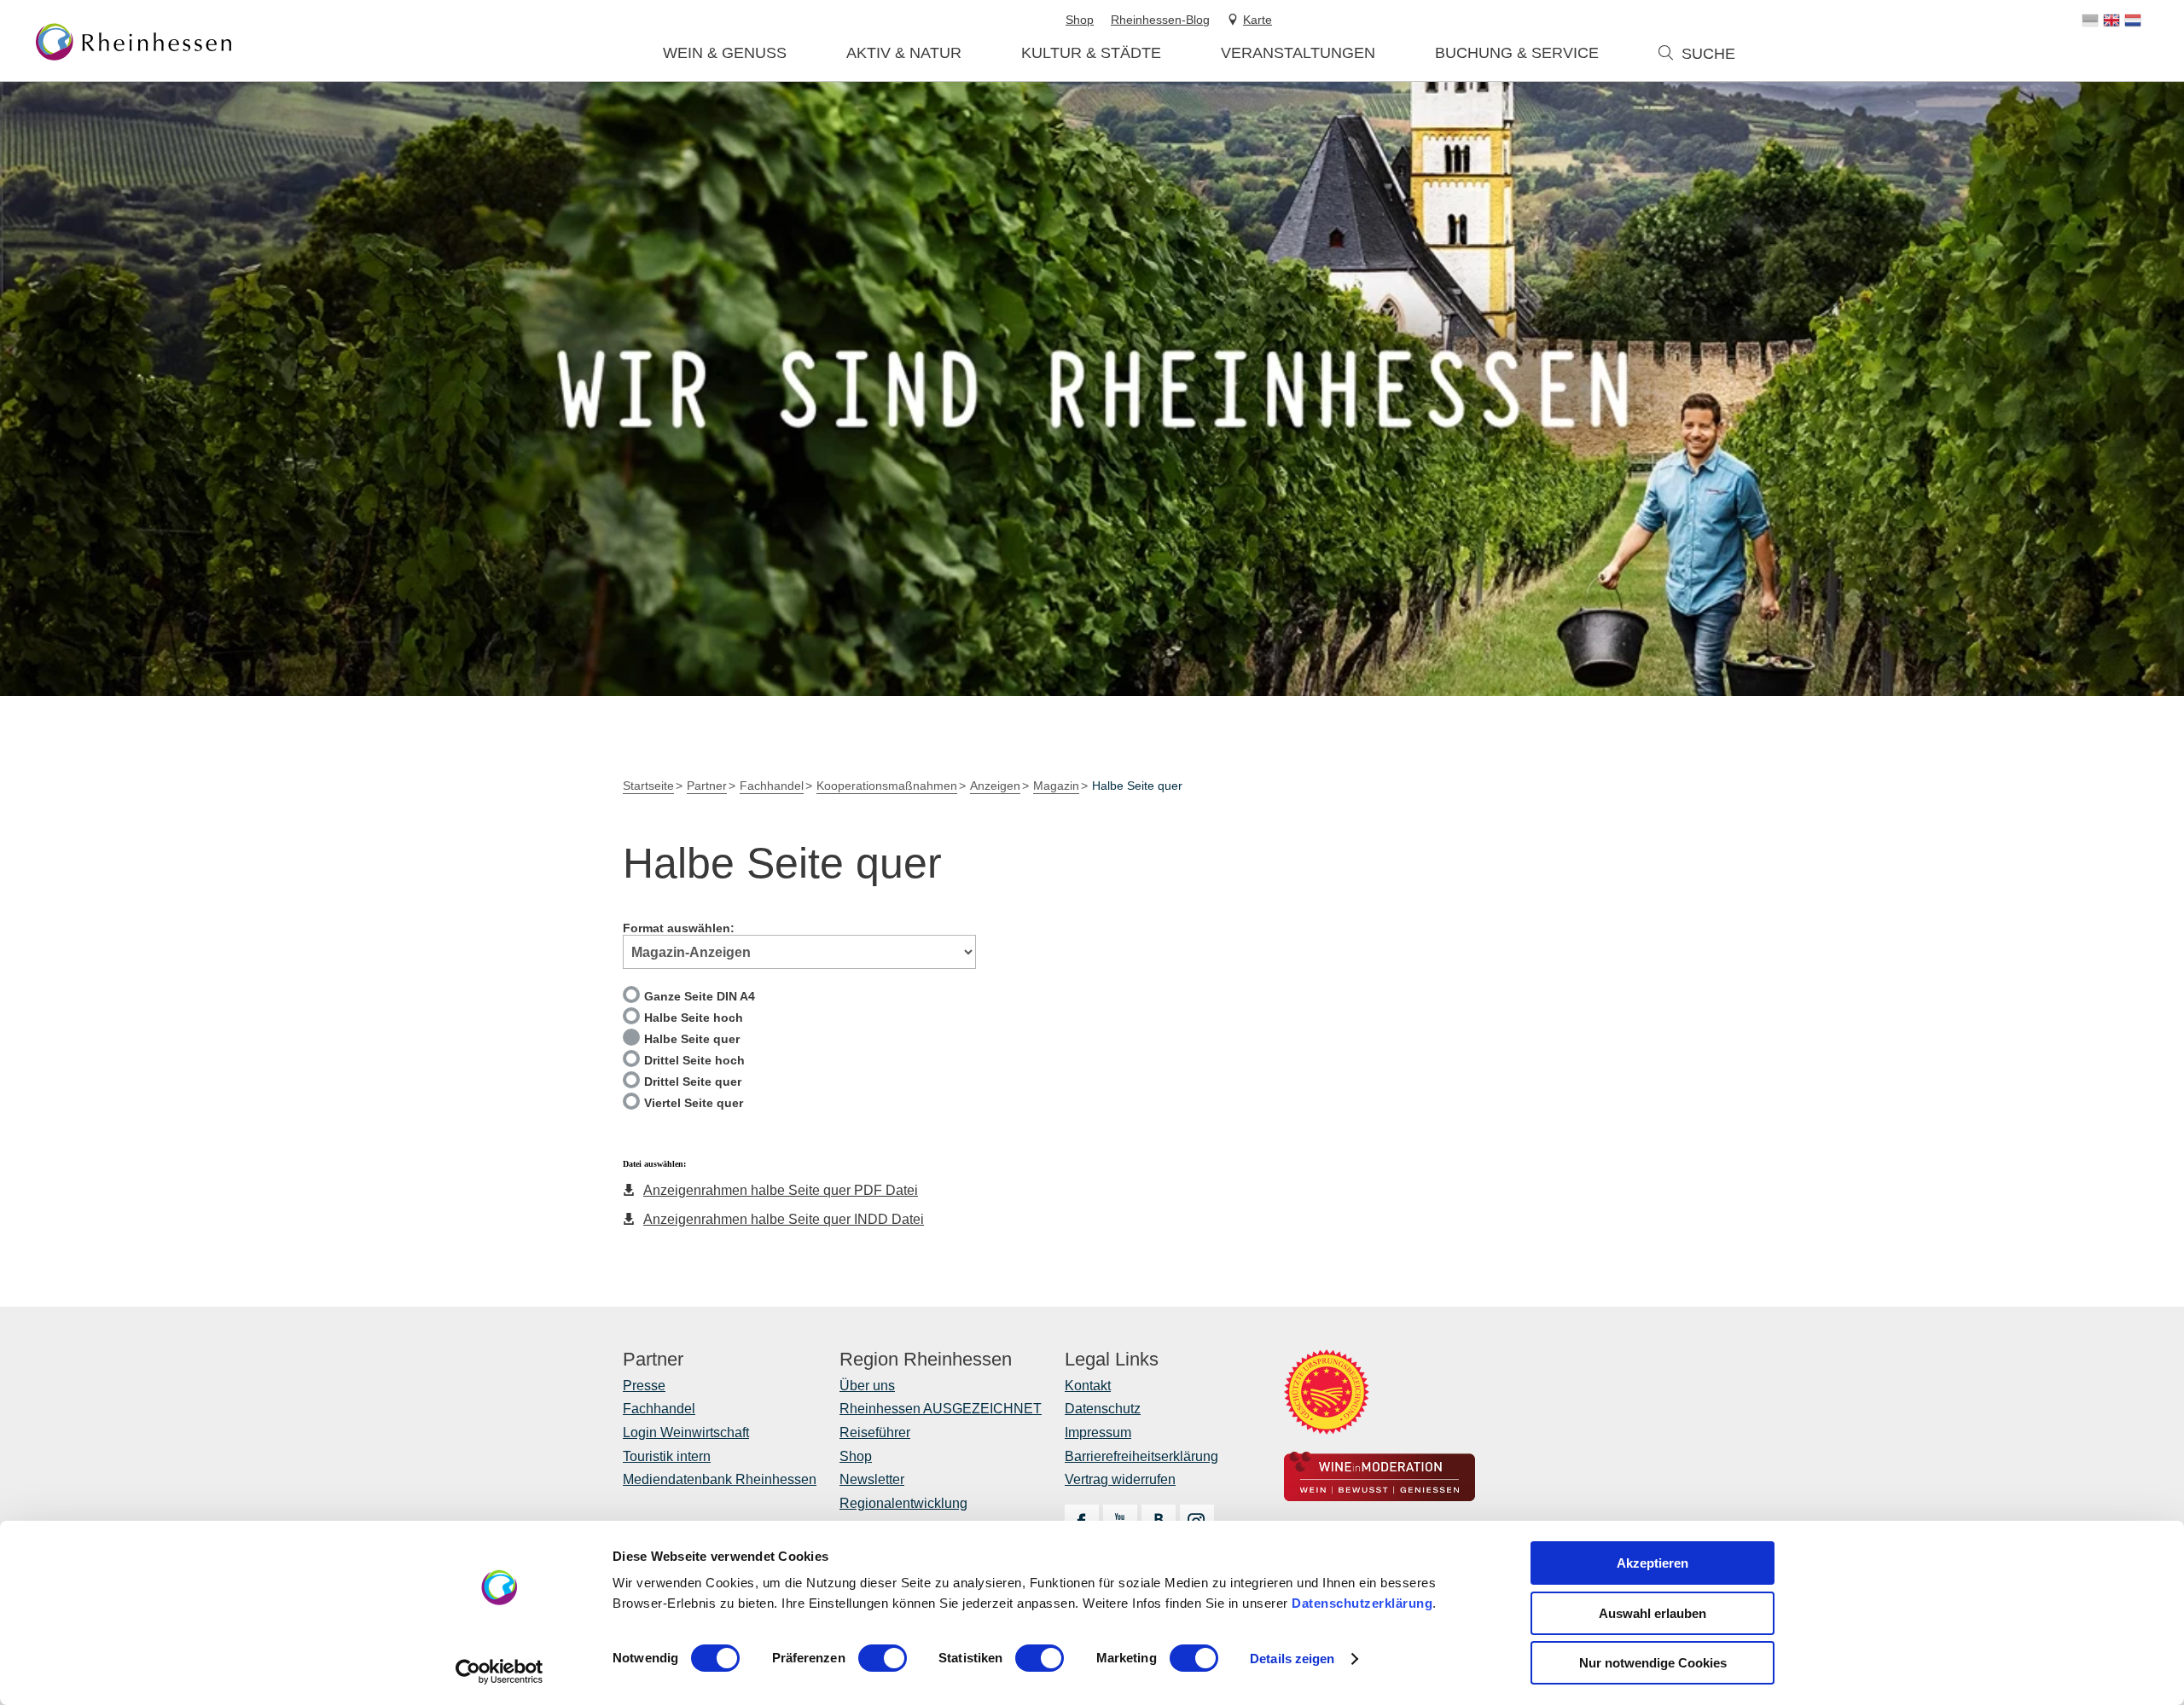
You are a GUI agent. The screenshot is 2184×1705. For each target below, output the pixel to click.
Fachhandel (659, 1409)
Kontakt (1088, 1386)
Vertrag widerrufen (1120, 1479)
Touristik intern (667, 1456)
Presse (644, 1386)
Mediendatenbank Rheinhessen (720, 1479)
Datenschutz (1103, 1409)
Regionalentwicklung (903, 1503)
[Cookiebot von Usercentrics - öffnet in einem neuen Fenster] (500, 1672)
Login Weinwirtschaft (686, 1432)
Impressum (1098, 1432)
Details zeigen (1292, 1659)
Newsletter (872, 1479)
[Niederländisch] (2133, 20)
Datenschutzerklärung (1362, 1603)
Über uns (867, 1386)
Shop (856, 1456)
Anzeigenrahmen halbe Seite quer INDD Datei (784, 1219)
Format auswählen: (679, 928)
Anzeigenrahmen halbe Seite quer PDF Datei (781, 1190)
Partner (653, 1360)
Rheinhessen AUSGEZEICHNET (941, 1409)
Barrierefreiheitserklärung (1141, 1456)
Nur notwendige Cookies (1653, 1663)
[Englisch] (2111, 20)
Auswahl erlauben (1653, 1613)
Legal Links (1112, 1360)
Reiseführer (875, 1432)
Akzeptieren (1653, 1563)
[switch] (883, 1658)
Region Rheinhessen (926, 1360)
